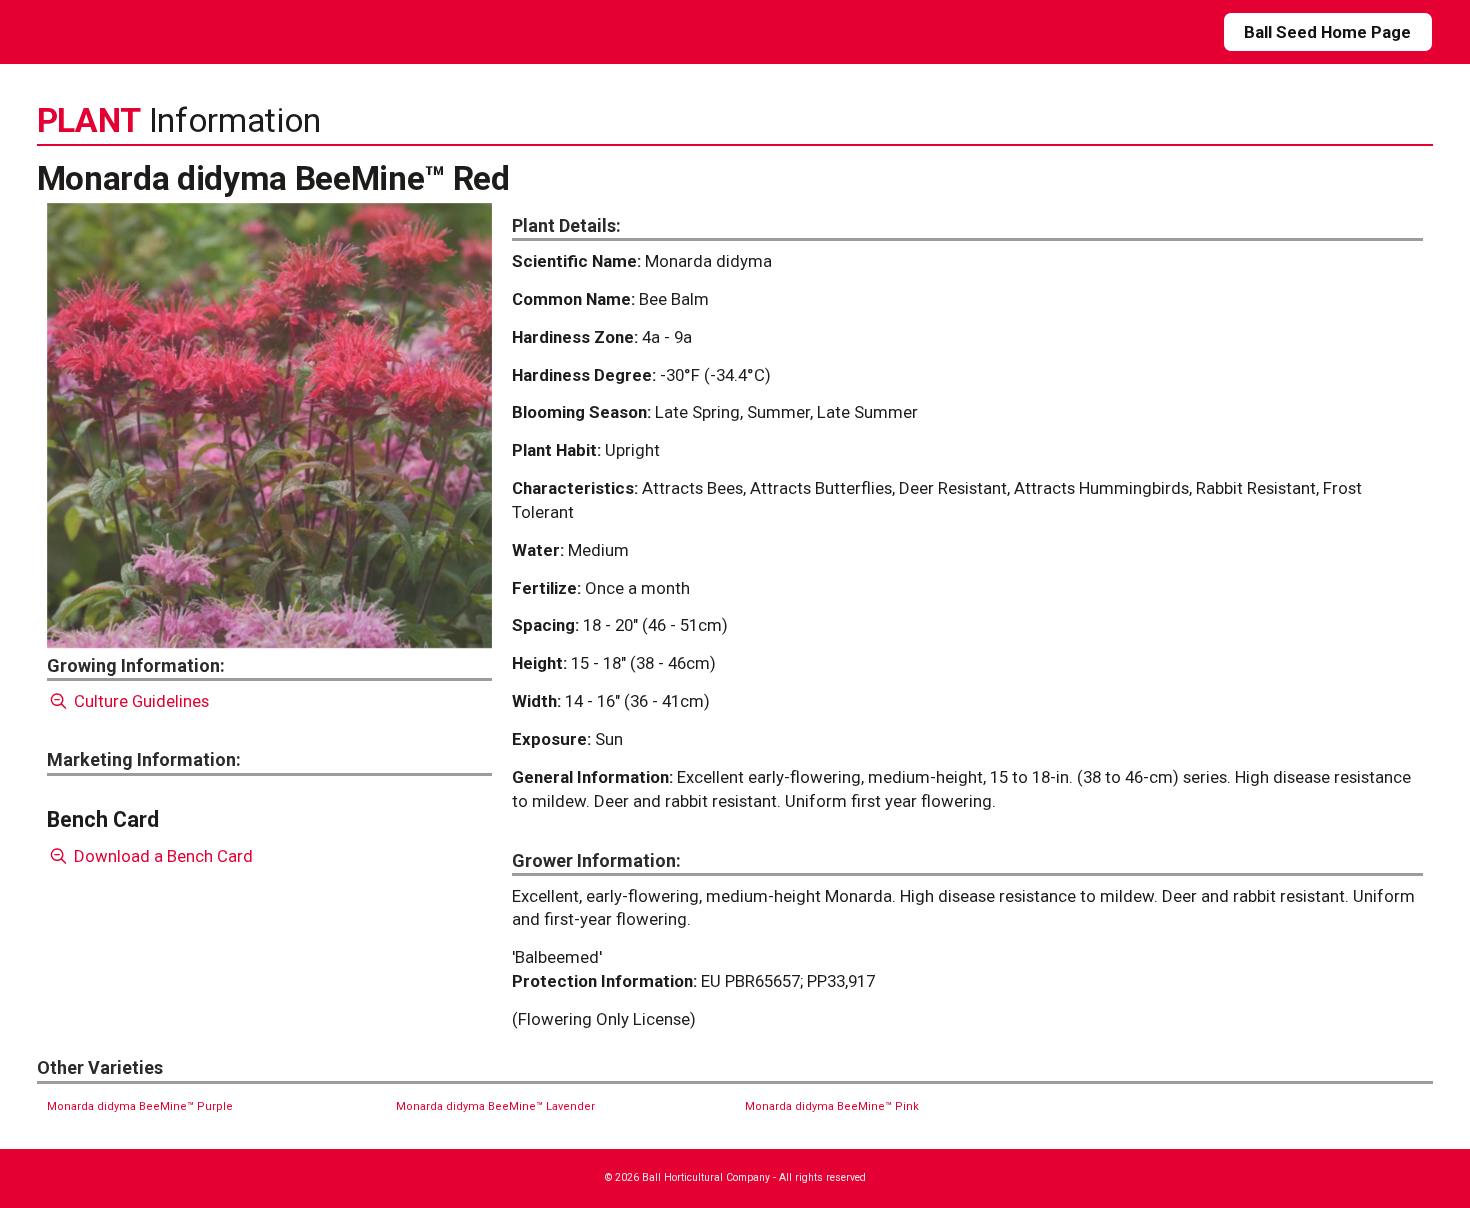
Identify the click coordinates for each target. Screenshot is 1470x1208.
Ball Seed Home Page (1327, 32)
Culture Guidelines (139, 701)
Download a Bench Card (161, 856)
